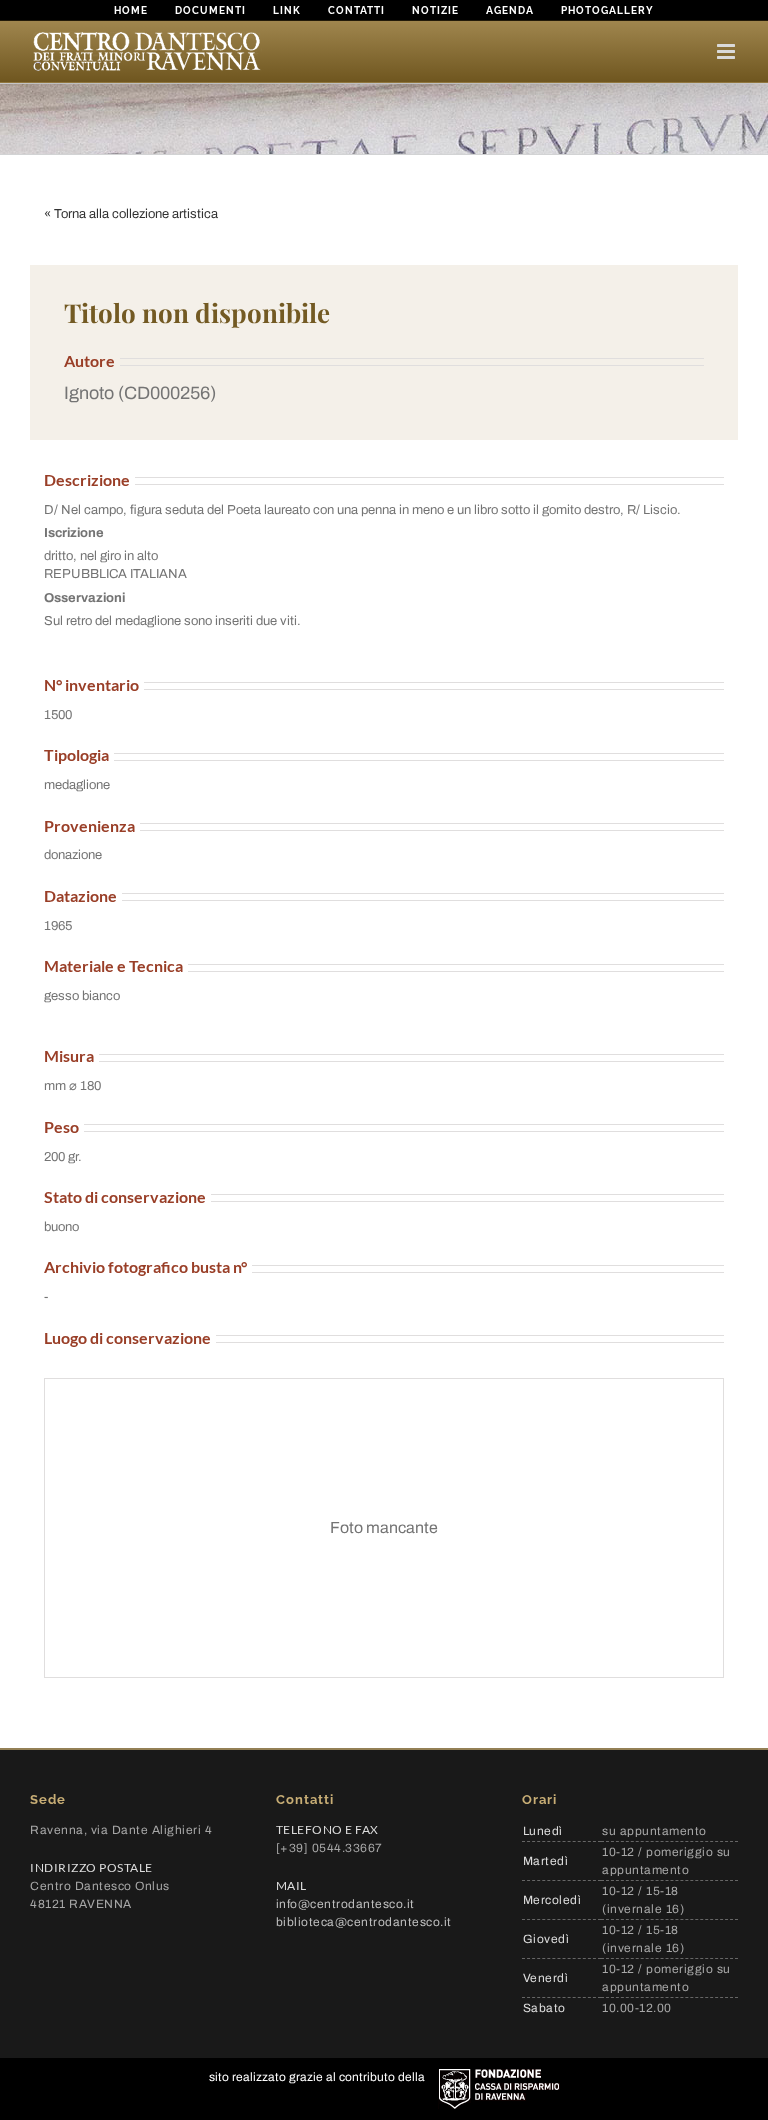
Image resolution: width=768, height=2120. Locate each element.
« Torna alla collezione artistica (131, 214)
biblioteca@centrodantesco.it (364, 1922)
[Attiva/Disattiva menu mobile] (727, 51)
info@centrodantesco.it (345, 1904)
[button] (383, 393)
